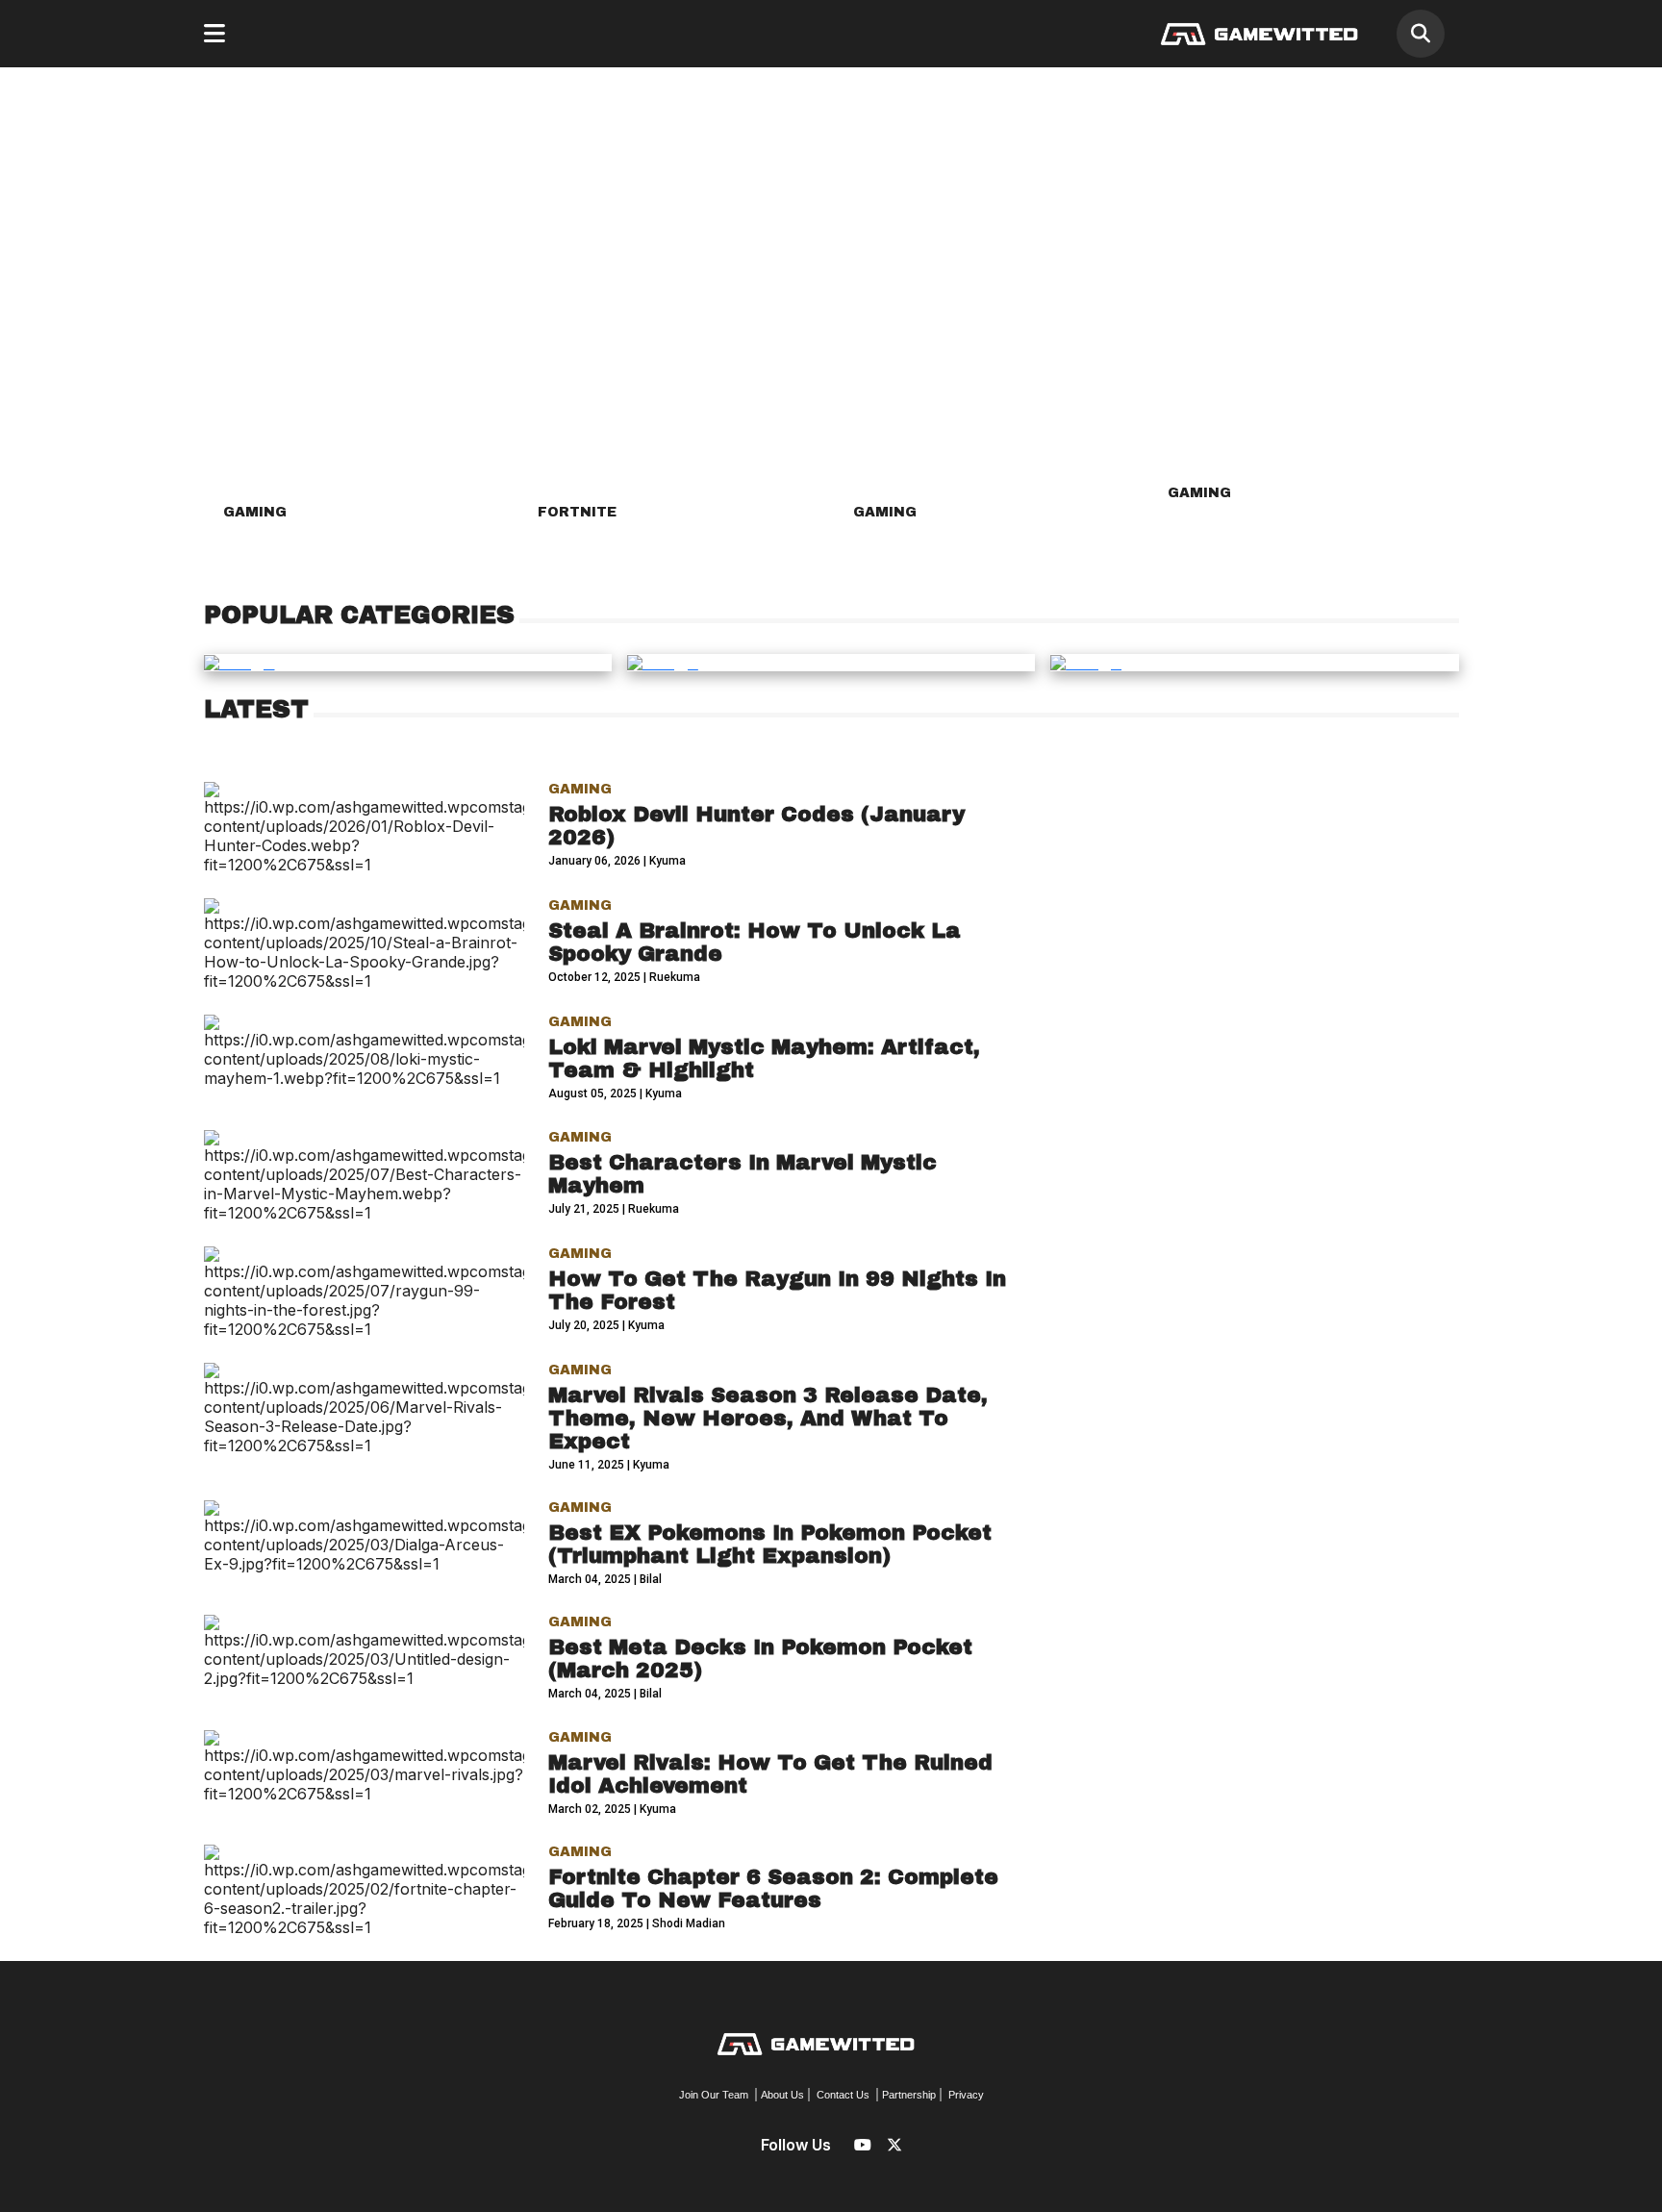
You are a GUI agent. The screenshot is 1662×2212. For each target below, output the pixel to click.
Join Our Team (714, 2095)
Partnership (909, 2095)
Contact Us (843, 2095)
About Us (782, 2095)
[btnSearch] (1421, 34)
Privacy (966, 2095)
